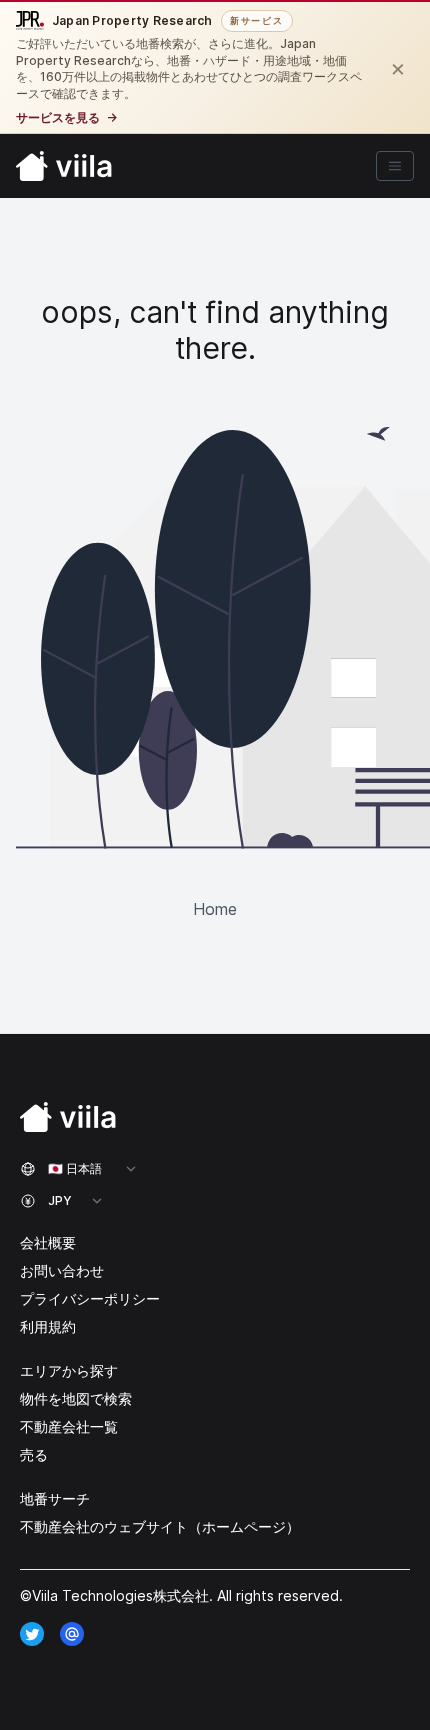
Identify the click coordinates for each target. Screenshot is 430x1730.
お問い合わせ (62, 1270)
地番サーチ (55, 1498)
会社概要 (48, 1242)
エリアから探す (69, 1370)
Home (215, 909)
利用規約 (48, 1326)
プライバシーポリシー (90, 1298)
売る (34, 1454)
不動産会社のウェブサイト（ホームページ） (160, 1526)
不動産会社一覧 (69, 1426)
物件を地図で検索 (76, 1398)
